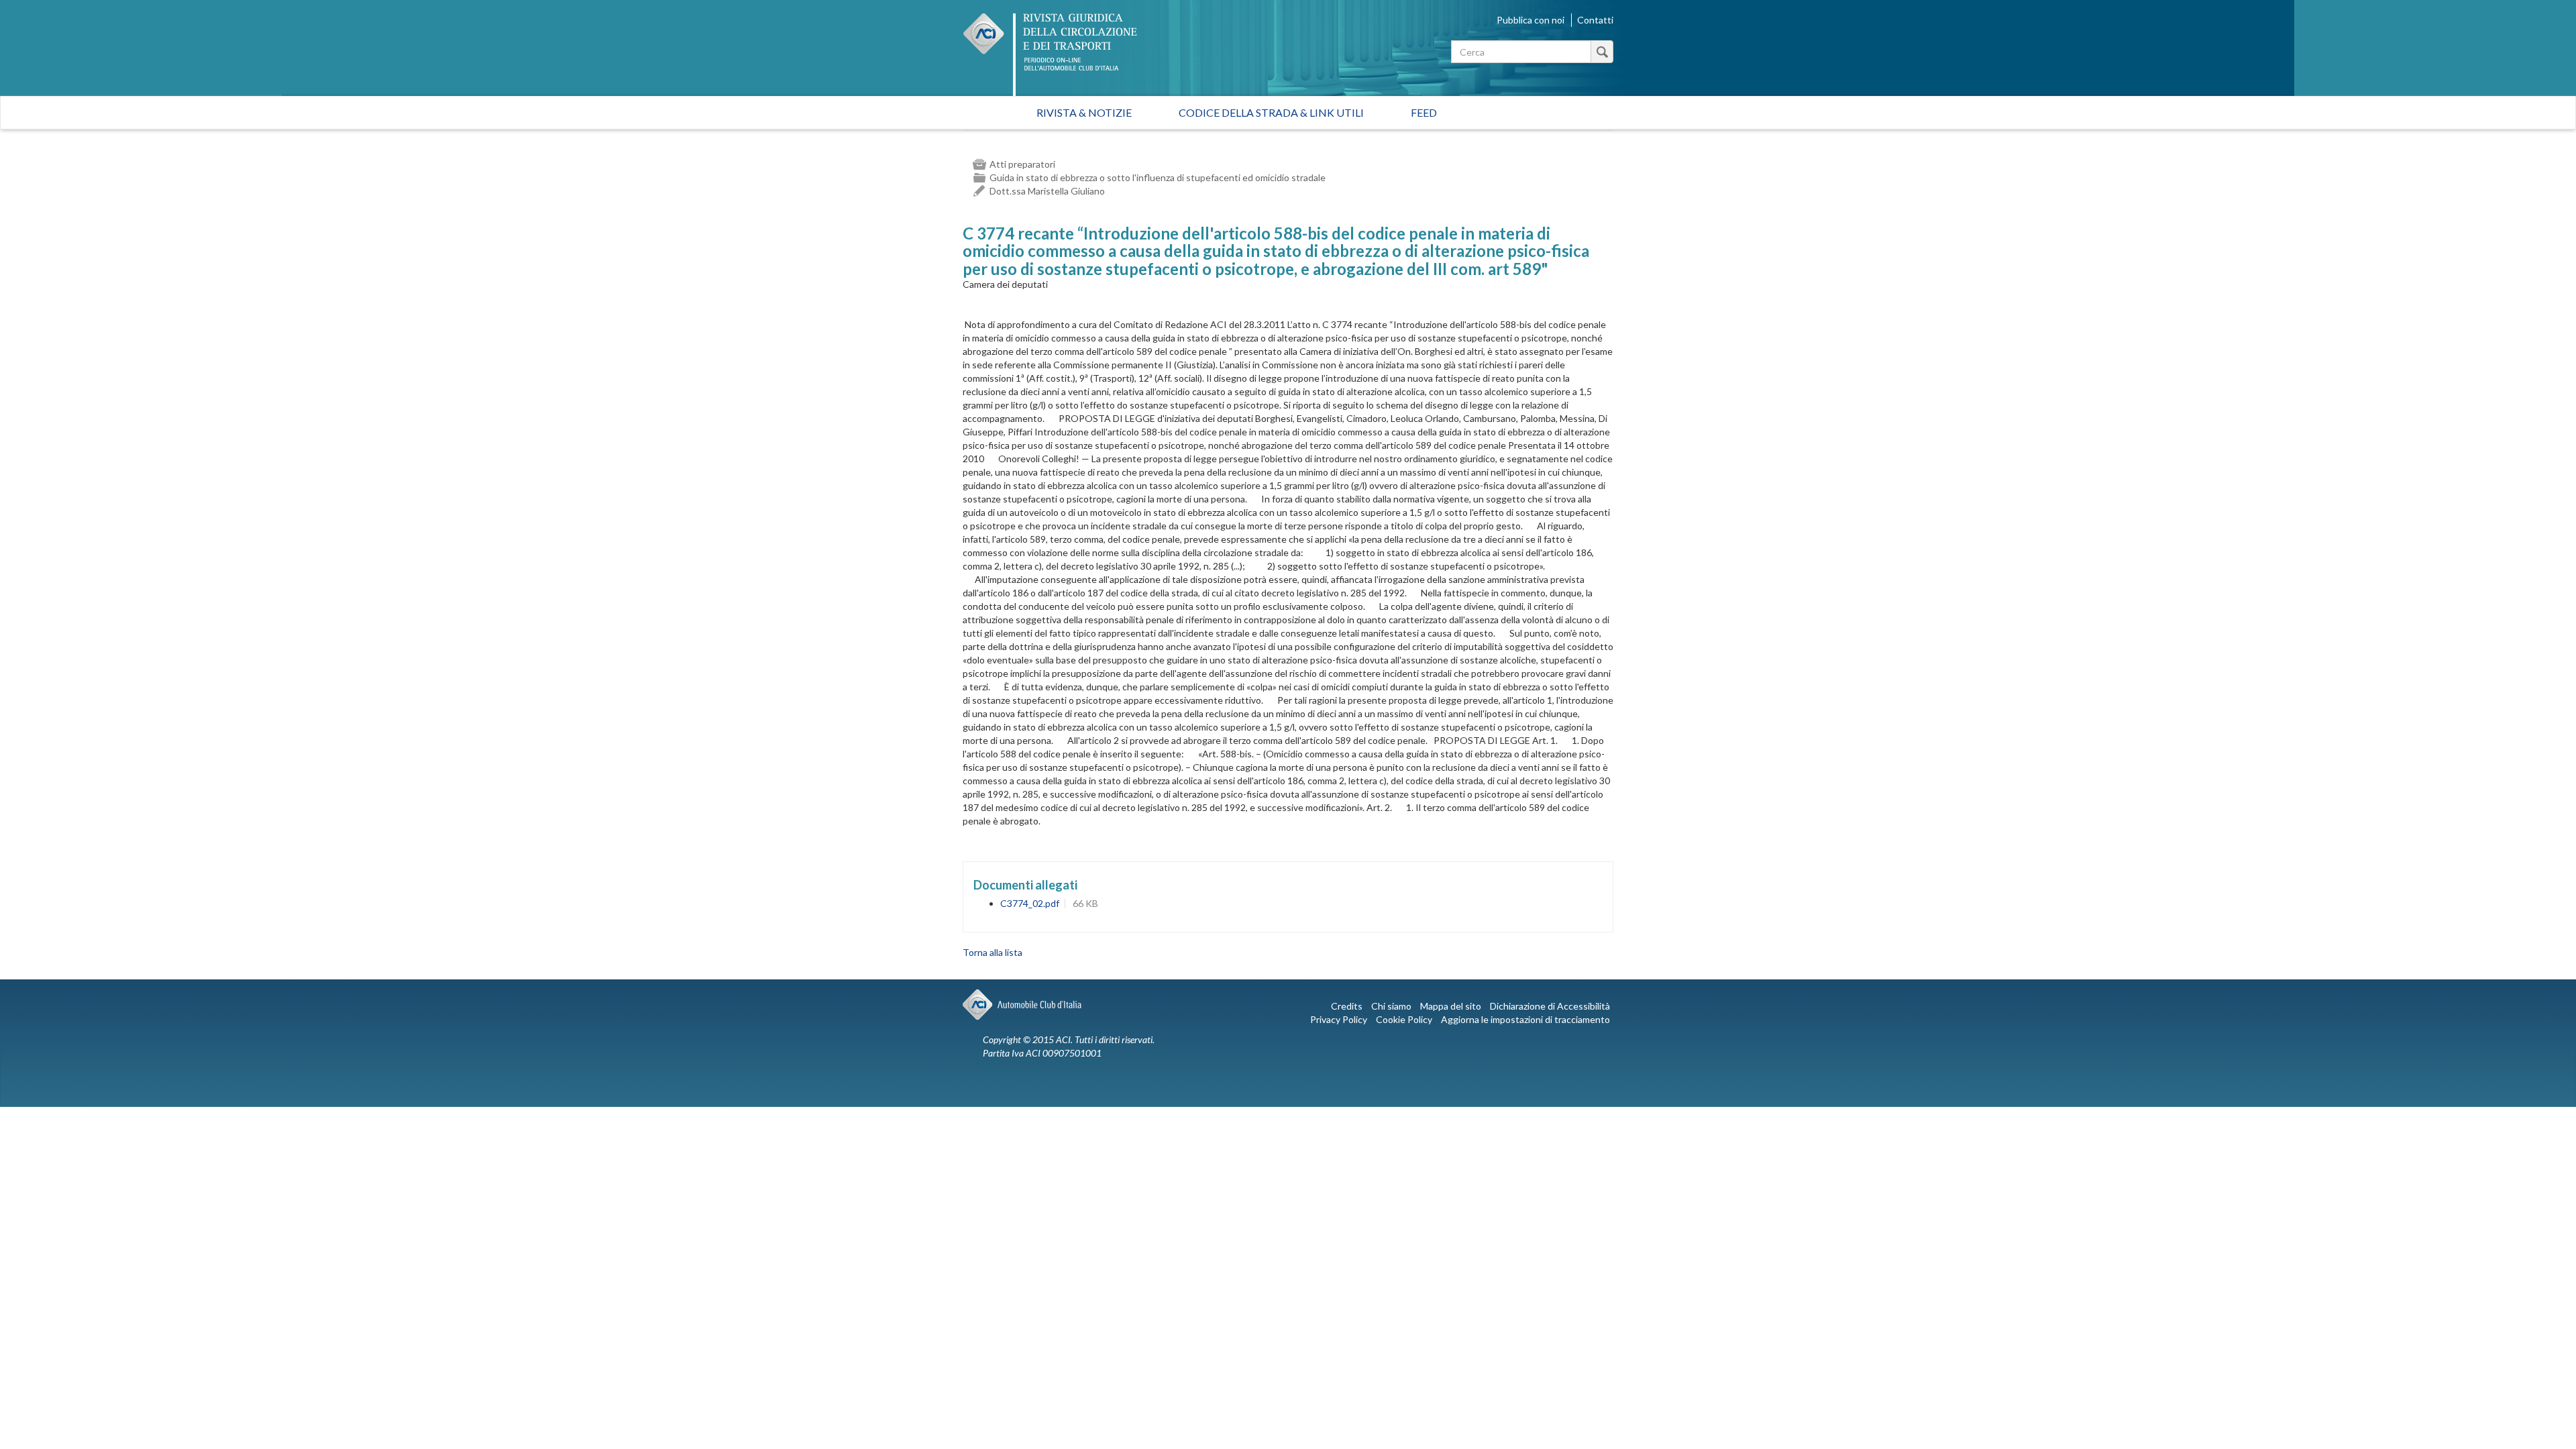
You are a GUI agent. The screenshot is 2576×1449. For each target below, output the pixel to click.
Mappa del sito (1451, 1006)
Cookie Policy (1404, 1019)
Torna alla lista (992, 952)
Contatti (1595, 20)
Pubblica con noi (1531, 20)
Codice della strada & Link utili (1271, 112)
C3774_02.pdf (1030, 903)
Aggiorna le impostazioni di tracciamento (1525, 1019)
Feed (1424, 112)
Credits (1347, 1006)
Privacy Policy (1339, 1019)
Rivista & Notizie (1084, 112)
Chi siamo (1391, 1006)
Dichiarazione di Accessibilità (1550, 1006)
